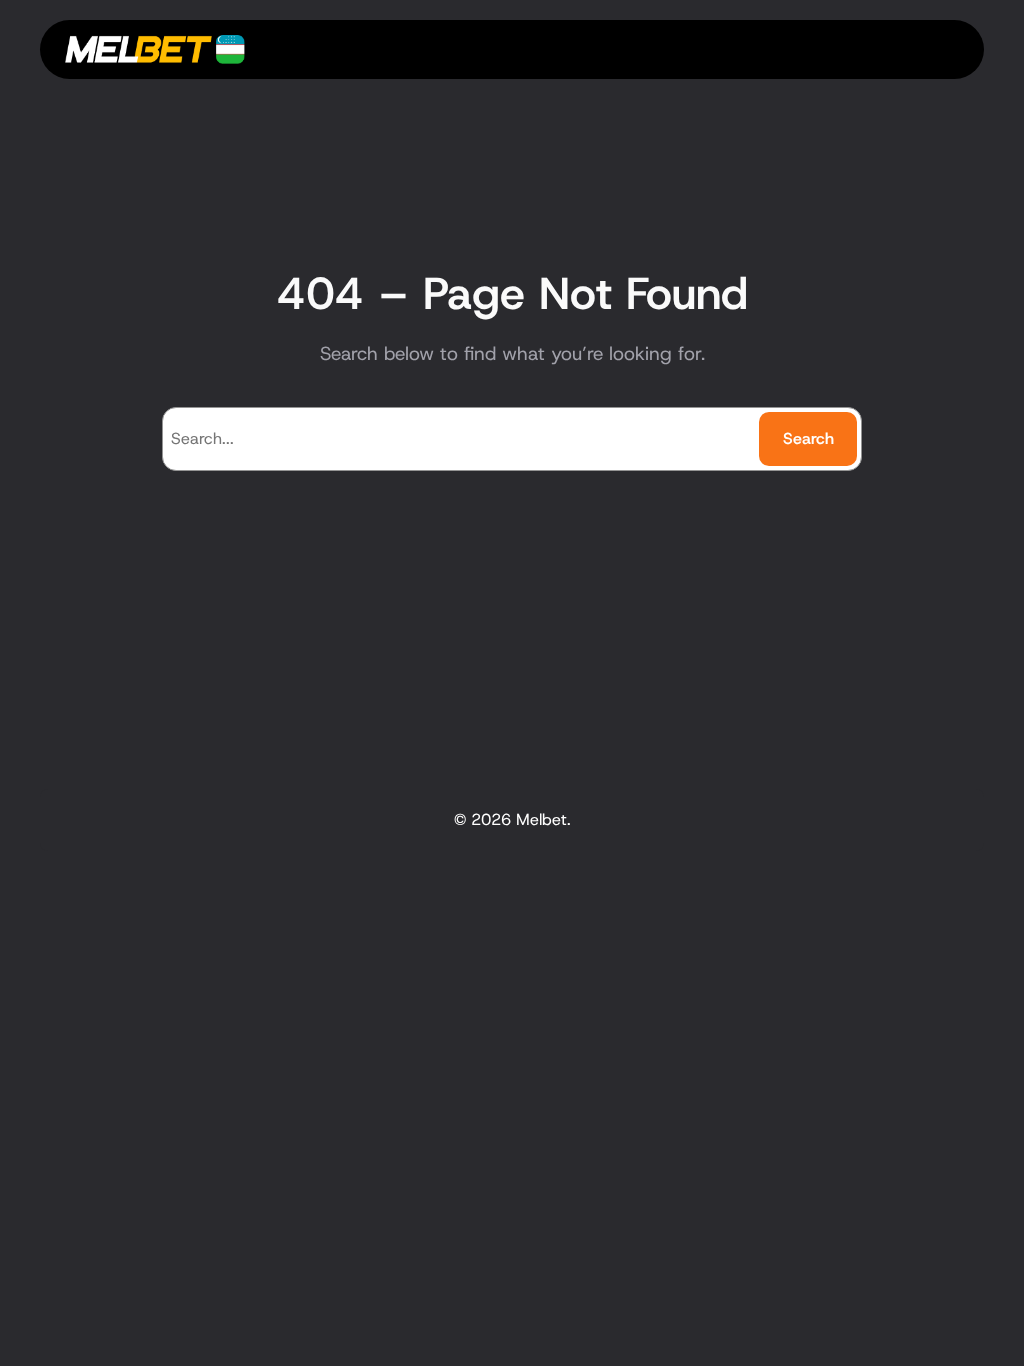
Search (808, 438)
